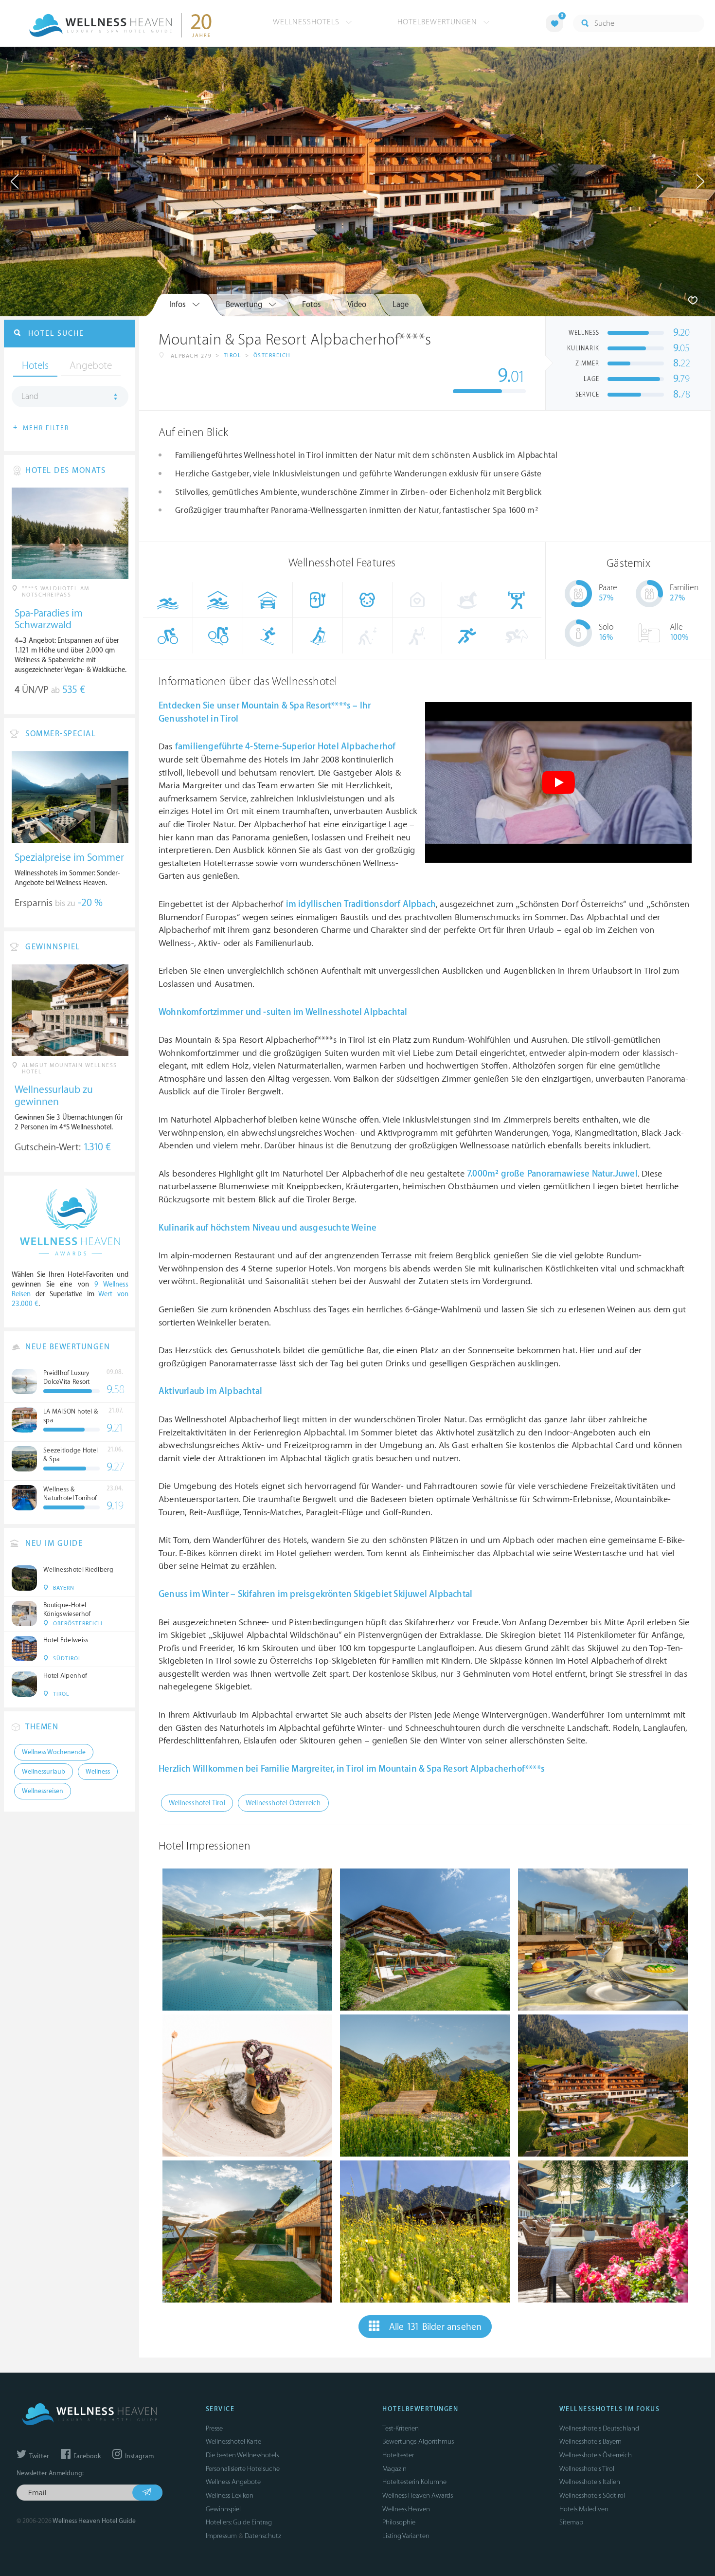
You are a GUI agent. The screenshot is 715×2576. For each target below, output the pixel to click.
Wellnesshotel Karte (233, 2441)
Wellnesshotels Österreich (596, 2455)
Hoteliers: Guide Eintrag (239, 2522)
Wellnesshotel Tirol (197, 1803)
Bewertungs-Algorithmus (418, 2441)
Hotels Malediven (584, 2509)
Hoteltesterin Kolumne (414, 2482)
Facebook (86, 2456)
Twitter (38, 2456)
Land (30, 397)
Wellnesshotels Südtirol (592, 2495)
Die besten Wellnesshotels (242, 2455)
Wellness (98, 1772)
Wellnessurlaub (44, 1772)
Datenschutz (263, 2536)
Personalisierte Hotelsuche (243, 2469)
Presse (214, 2428)
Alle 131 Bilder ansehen (436, 2327)
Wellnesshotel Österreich (283, 1803)
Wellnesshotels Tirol (587, 2469)
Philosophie (399, 2522)
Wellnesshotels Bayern (590, 2441)
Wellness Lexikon (230, 2495)
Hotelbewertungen (438, 22)
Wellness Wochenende (54, 1752)
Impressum (221, 2536)
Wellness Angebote (233, 2482)
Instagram (139, 2456)
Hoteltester (398, 2455)
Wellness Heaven (406, 2509)
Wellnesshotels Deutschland (599, 2428)
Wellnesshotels (307, 22)
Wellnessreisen (43, 1791)
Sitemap (571, 2522)
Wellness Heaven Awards (418, 2495)
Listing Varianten (406, 2536)
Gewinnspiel (223, 2509)
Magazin (394, 2469)
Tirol (233, 355)
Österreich (272, 355)
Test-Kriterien (401, 2428)
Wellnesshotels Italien (590, 2482)
